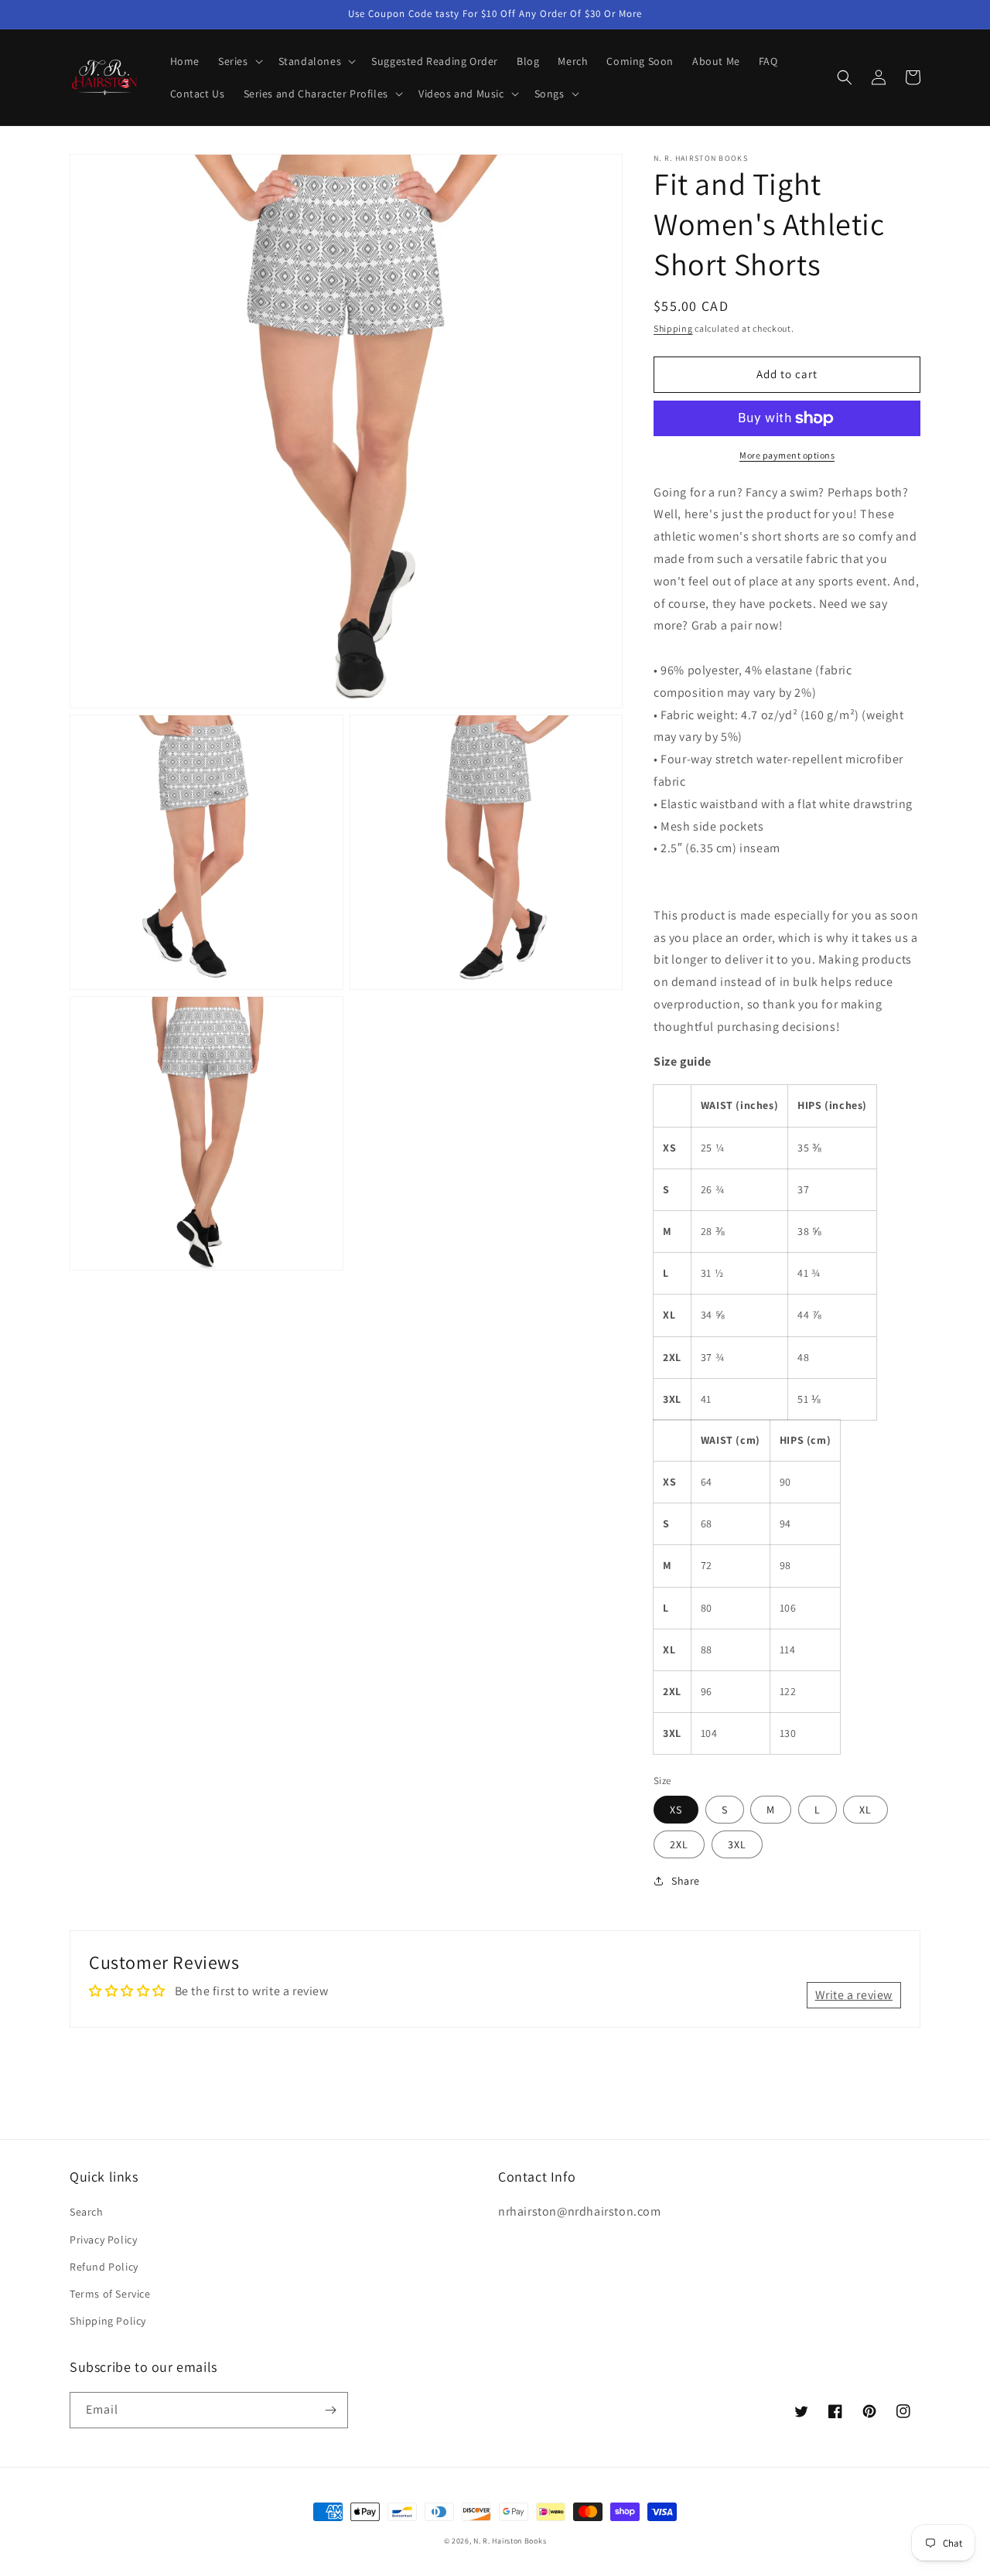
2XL (679, 1844)
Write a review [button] (854, 1995)
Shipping (673, 328)
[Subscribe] (330, 2410)
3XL (737, 1844)
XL (865, 1810)
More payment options (787, 455)
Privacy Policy (103, 2240)
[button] (239, 61)
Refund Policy (104, 2267)
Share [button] (686, 1881)
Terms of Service (110, 2294)
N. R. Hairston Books (510, 2541)
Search (87, 2212)
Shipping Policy (108, 2321)
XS (676, 1810)
